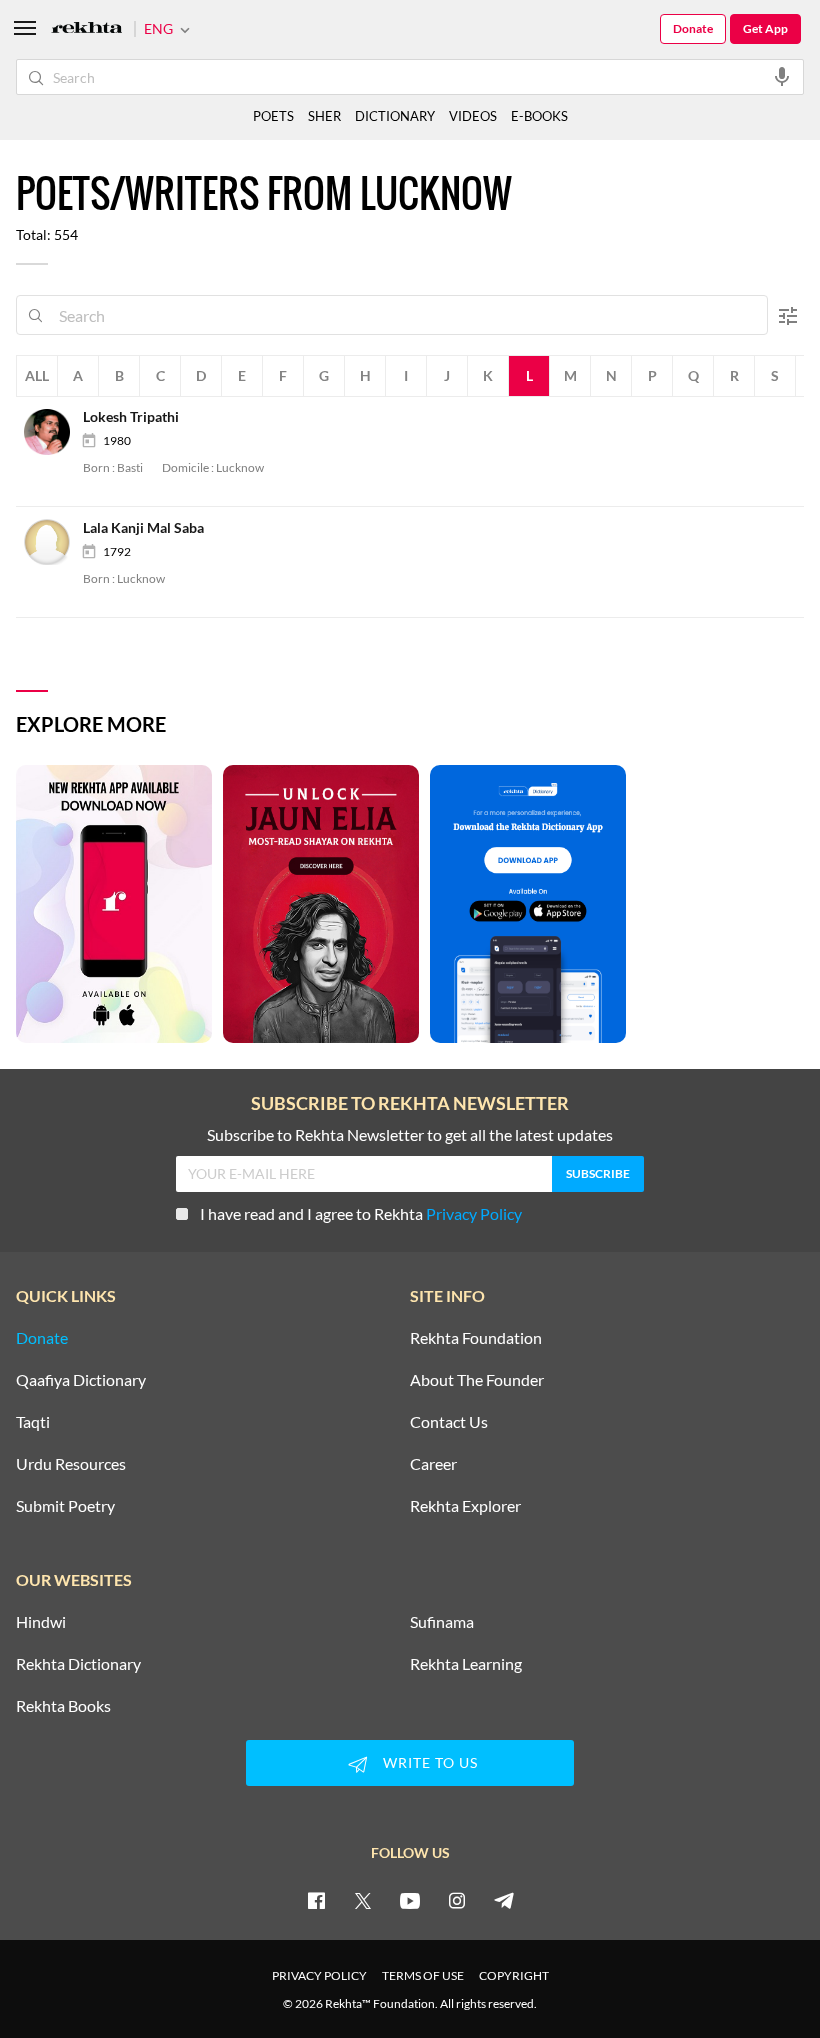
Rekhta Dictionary (78, 1664)
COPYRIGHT (514, 1975)
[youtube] (410, 1900)
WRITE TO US (430, 1762)
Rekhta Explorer (465, 1506)
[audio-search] (782, 76)
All (37, 375)
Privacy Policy (474, 1213)
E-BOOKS (539, 116)
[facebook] (316, 1900)
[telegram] (504, 1900)
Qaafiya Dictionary (81, 1380)
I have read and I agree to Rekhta (361, 1213)
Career (433, 1464)
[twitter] (363, 1900)
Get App (765, 28)
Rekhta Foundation (476, 1338)
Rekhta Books (63, 1706)
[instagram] (457, 1900)
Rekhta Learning (466, 1664)
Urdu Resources (71, 1464)
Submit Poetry (65, 1506)
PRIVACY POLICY (319, 1975)
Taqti (33, 1422)
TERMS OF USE (423, 1975)
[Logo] (87, 29)
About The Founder (477, 1380)
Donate (693, 28)
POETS (273, 116)
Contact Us (449, 1422)
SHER (324, 116)
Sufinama (442, 1622)
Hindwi (41, 1622)
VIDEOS (473, 116)
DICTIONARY (395, 116)
